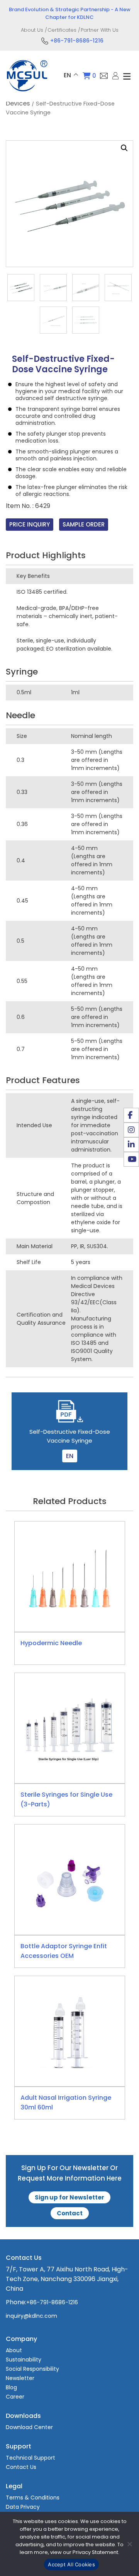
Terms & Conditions (33, 2498)
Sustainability (24, 2360)
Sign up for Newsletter (69, 2197)
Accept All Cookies (71, 2564)
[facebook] (131, 1115)
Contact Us (21, 2467)
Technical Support (31, 2458)
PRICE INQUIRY (30, 524)
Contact (70, 2213)
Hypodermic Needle (51, 1643)
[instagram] (131, 1130)
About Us (32, 30)
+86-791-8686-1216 (77, 41)
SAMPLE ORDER (84, 524)
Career (15, 2397)
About (14, 2350)
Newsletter (20, 2378)
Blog (11, 2387)
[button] (124, 148)
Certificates (62, 30)
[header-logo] (27, 93)
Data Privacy (23, 2507)
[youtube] (131, 1159)
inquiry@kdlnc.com (31, 2316)
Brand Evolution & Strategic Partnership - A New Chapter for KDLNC (70, 13)
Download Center (29, 2427)
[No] (129, 2544)
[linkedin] (131, 1145)
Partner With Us (100, 30)
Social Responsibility (32, 2369)
